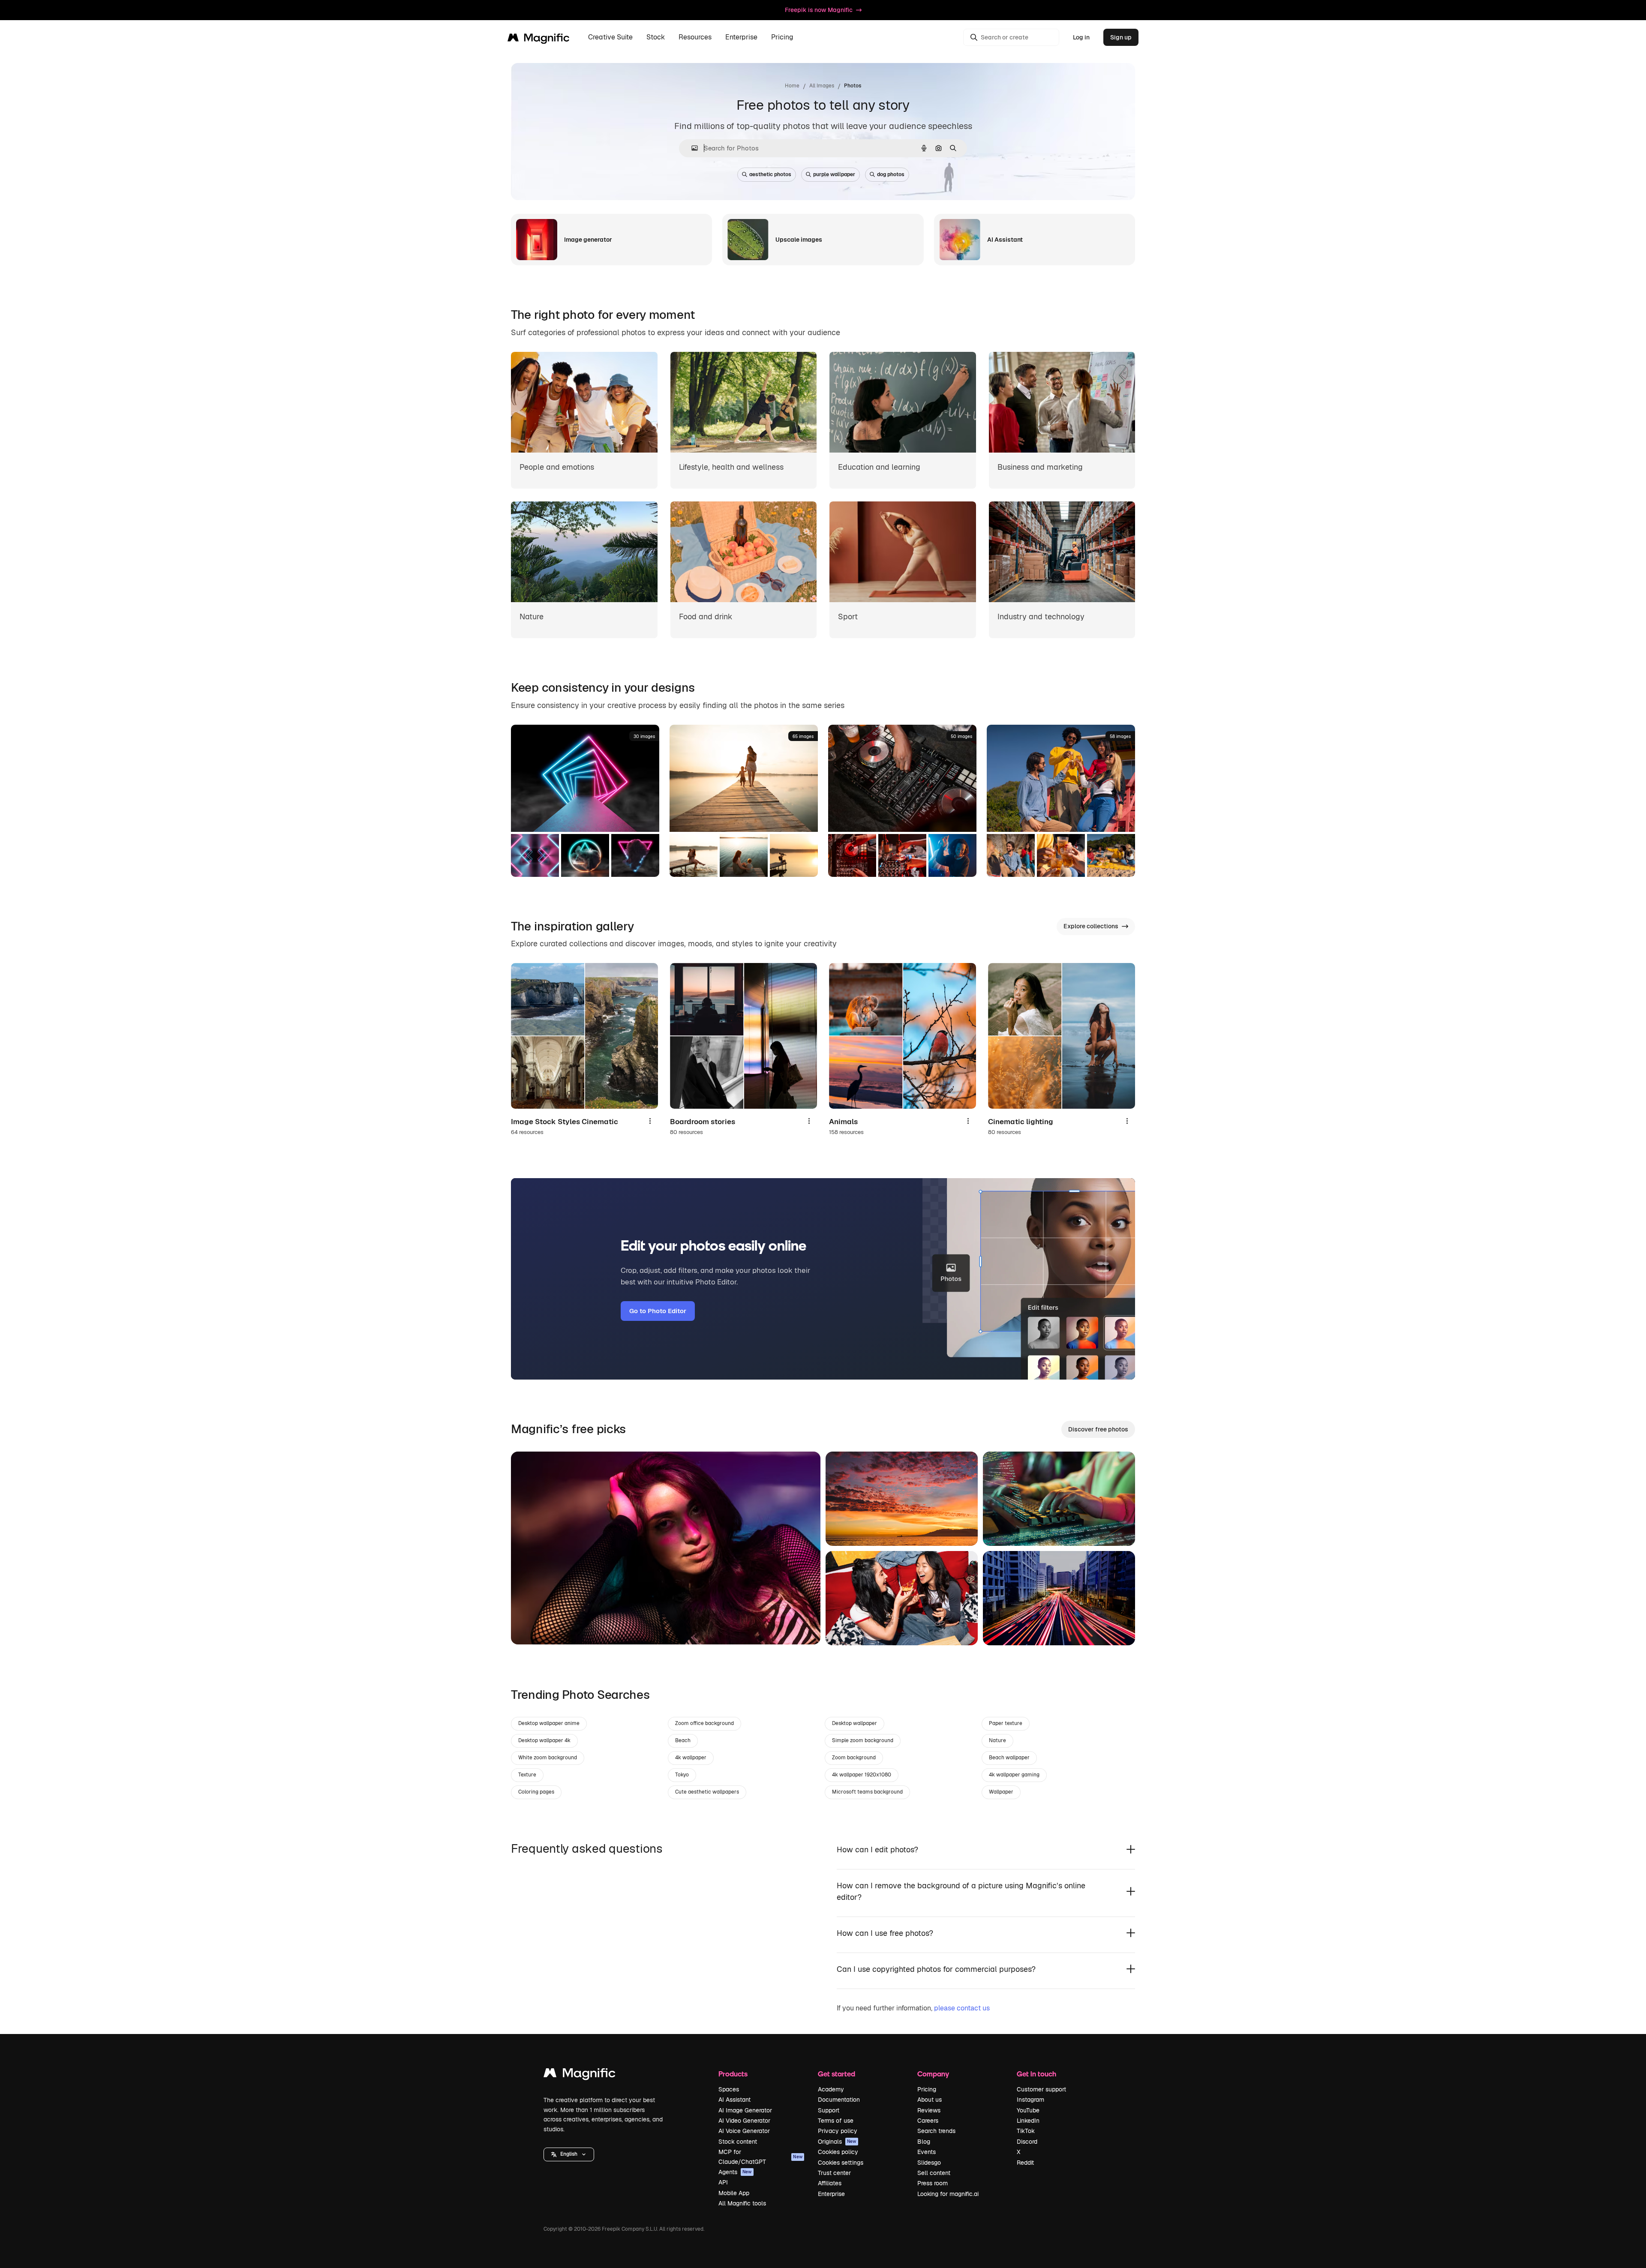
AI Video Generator (744, 2121)
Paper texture (1006, 1723)
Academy (831, 2089)
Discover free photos (1098, 1429)
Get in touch (1036, 2074)
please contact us (962, 2008)
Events (927, 2152)
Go (530, 1627)
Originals (837, 2142)
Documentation (839, 2100)
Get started (837, 2074)
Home (792, 86)
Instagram (1030, 2100)
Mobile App (734, 2193)
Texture (527, 1775)
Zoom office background (704, 1723)
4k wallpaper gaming (1014, 1775)
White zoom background (548, 1758)
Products (733, 2074)
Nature (997, 1740)
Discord (1027, 2142)
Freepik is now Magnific (819, 10)
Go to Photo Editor (658, 1311)
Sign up (1121, 37)
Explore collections (1091, 926)
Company (933, 2074)
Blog (924, 2142)
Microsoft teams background (867, 1792)
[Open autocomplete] (691, 148)
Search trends (936, 2131)
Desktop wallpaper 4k (544, 1740)
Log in (1081, 37)
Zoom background (854, 1758)
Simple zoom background (863, 1740)
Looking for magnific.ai (948, 2194)
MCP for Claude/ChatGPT (760, 2157)
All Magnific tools (742, 2203)
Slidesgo (929, 2163)
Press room (933, 2183)
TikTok (1026, 2131)
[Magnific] (580, 2075)
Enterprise (831, 2194)
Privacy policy (838, 2131)
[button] (569, 2154)
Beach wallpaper (1009, 1758)
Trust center (834, 2173)
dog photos (891, 174)
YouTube (1028, 2110)
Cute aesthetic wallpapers (707, 1792)
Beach (683, 1740)
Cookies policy (838, 2152)
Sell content (934, 2173)
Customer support (1041, 2089)
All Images (822, 86)
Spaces (729, 2089)
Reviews (929, 2110)
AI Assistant (734, 2100)
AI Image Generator (745, 2110)
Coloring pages (536, 1792)
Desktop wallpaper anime (549, 1723)
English (569, 2154)
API (723, 2182)
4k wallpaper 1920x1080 (862, 1775)
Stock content (738, 2142)
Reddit (1025, 2163)
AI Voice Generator (744, 2131)
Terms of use (836, 2121)
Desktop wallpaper (855, 1723)
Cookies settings (841, 2163)
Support (829, 2110)
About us (930, 2100)
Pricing (782, 37)
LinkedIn (1028, 2121)
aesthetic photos (770, 174)
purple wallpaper (834, 174)
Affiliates (830, 2183)
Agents (735, 2172)
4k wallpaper (691, 1758)
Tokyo (682, 1775)
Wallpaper (1001, 1792)
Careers (928, 2121)
